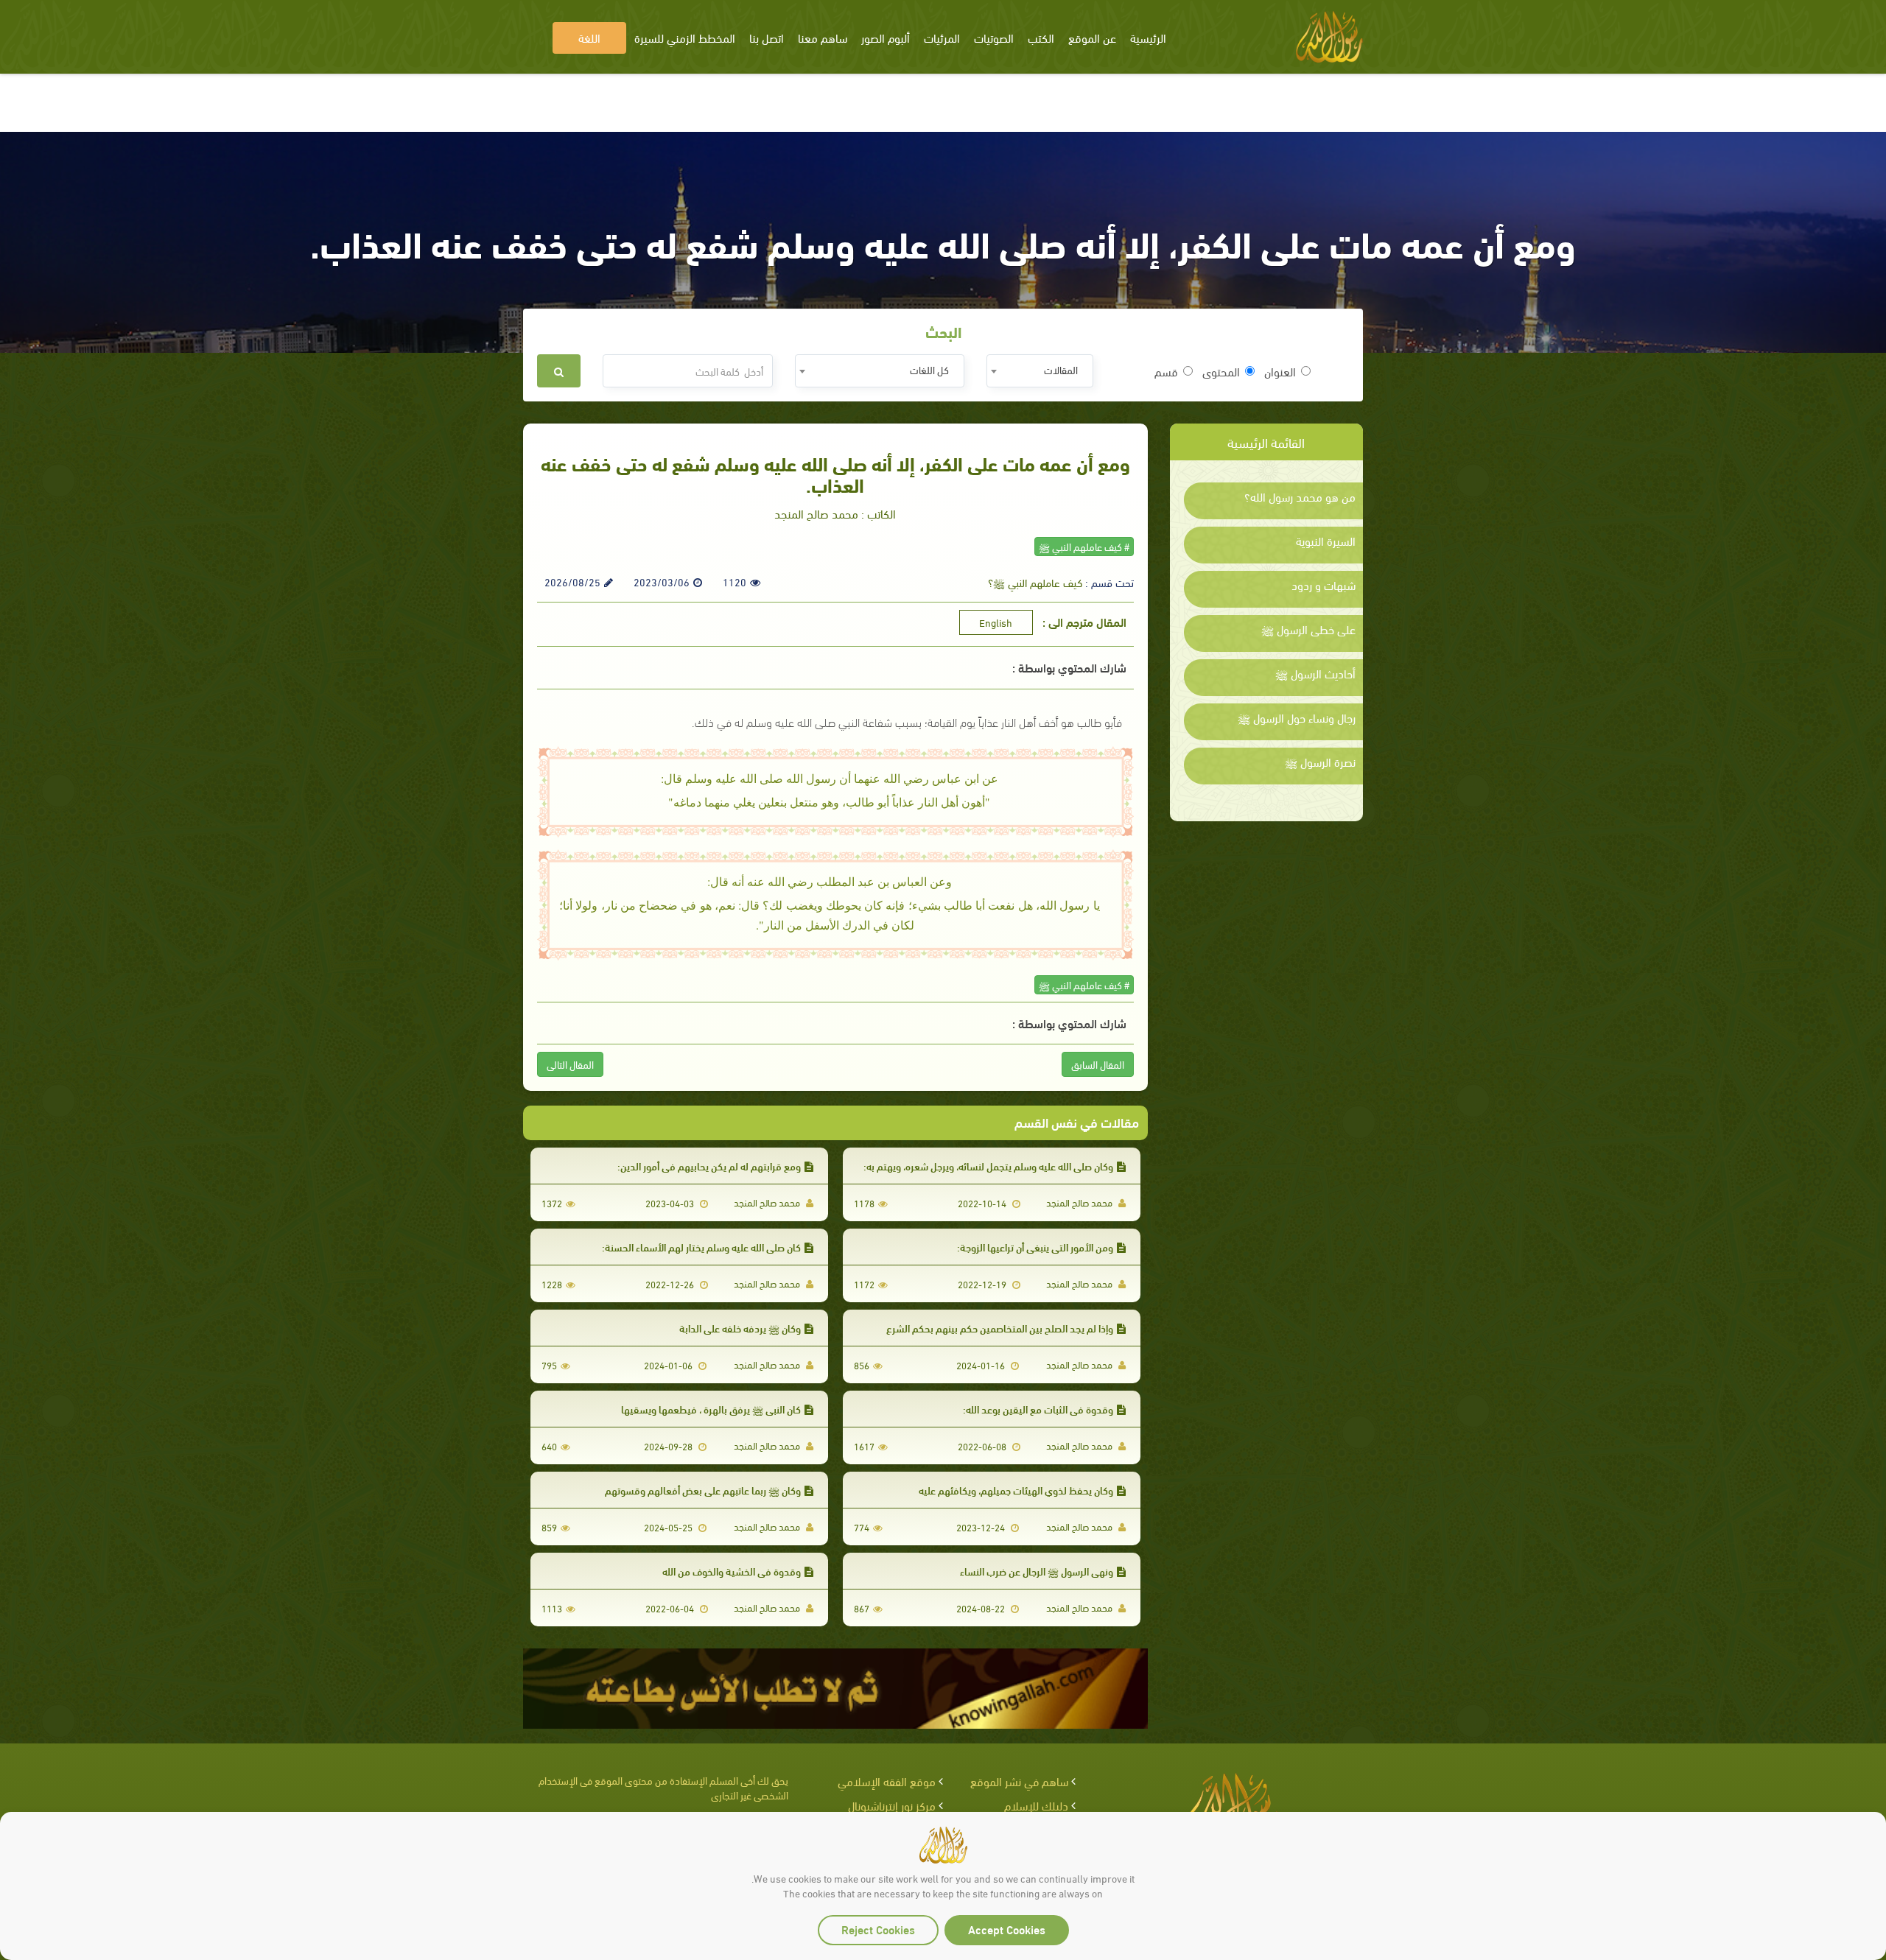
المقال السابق (1098, 1064)
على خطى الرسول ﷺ (1308, 629)
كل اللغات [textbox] (929, 369)
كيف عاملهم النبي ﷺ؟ (1035, 582)
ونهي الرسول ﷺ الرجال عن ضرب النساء (1037, 1571)
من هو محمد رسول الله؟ (1300, 496)
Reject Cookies (878, 1929)
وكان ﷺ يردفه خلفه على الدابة (740, 1328)
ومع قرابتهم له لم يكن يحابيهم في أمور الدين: (709, 1166)
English (996, 622)
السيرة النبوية (1326, 541)
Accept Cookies (1007, 1929)
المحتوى (1221, 371)
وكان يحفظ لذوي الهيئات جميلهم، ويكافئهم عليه (1016, 1490)
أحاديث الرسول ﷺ (1315, 673)
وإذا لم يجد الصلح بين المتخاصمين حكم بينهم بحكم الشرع (1000, 1328)
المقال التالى (570, 1064)
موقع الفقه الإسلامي (887, 1781)
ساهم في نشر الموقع (1019, 1781)
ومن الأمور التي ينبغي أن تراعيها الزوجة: (1035, 1247)
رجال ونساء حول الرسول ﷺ (1297, 717)
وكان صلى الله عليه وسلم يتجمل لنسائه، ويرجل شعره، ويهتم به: (988, 1166)
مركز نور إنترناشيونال (892, 1805)
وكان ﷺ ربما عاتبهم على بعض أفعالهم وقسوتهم (703, 1490)
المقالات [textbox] (1061, 369)
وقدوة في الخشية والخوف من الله (732, 1571)
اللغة (589, 37)
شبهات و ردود (1324, 585)
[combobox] (1040, 371)
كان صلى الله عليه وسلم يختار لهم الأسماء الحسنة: (701, 1247)
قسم (1166, 371)
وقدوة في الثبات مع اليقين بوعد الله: (1038, 1409)
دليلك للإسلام (1036, 1805)
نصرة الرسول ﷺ (1320, 762)
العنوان (1280, 371)
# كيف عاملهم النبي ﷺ (1084, 546)
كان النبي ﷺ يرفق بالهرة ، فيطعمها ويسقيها (711, 1409)
